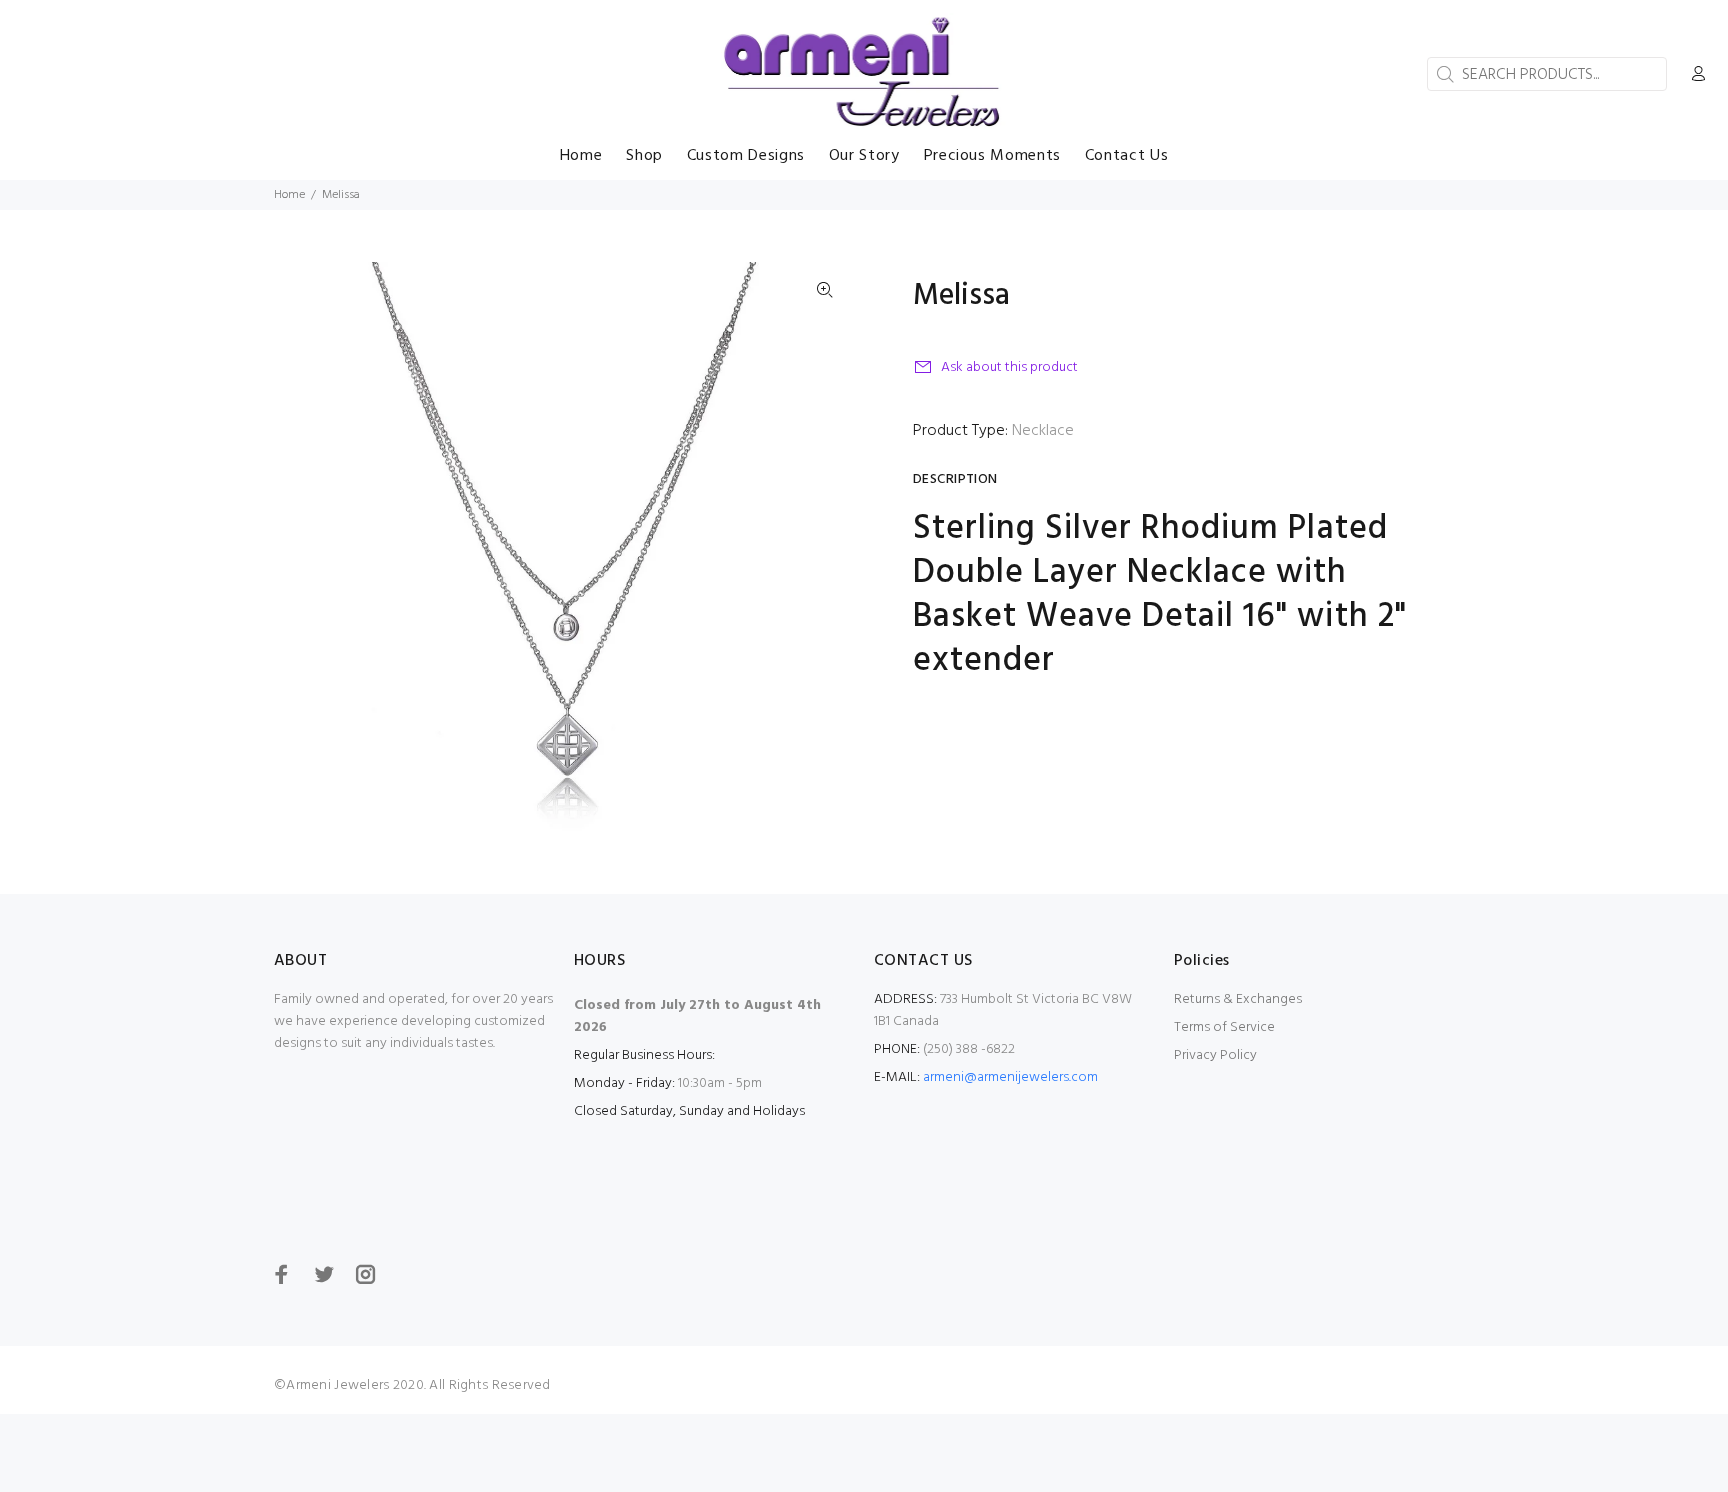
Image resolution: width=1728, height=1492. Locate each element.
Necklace (1043, 431)
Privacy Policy (1215, 1055)
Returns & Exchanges (1238, 999)
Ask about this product (1009, 367)
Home (289, 195)
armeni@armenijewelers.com (1010, 1077)
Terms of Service (1224, 1027)
